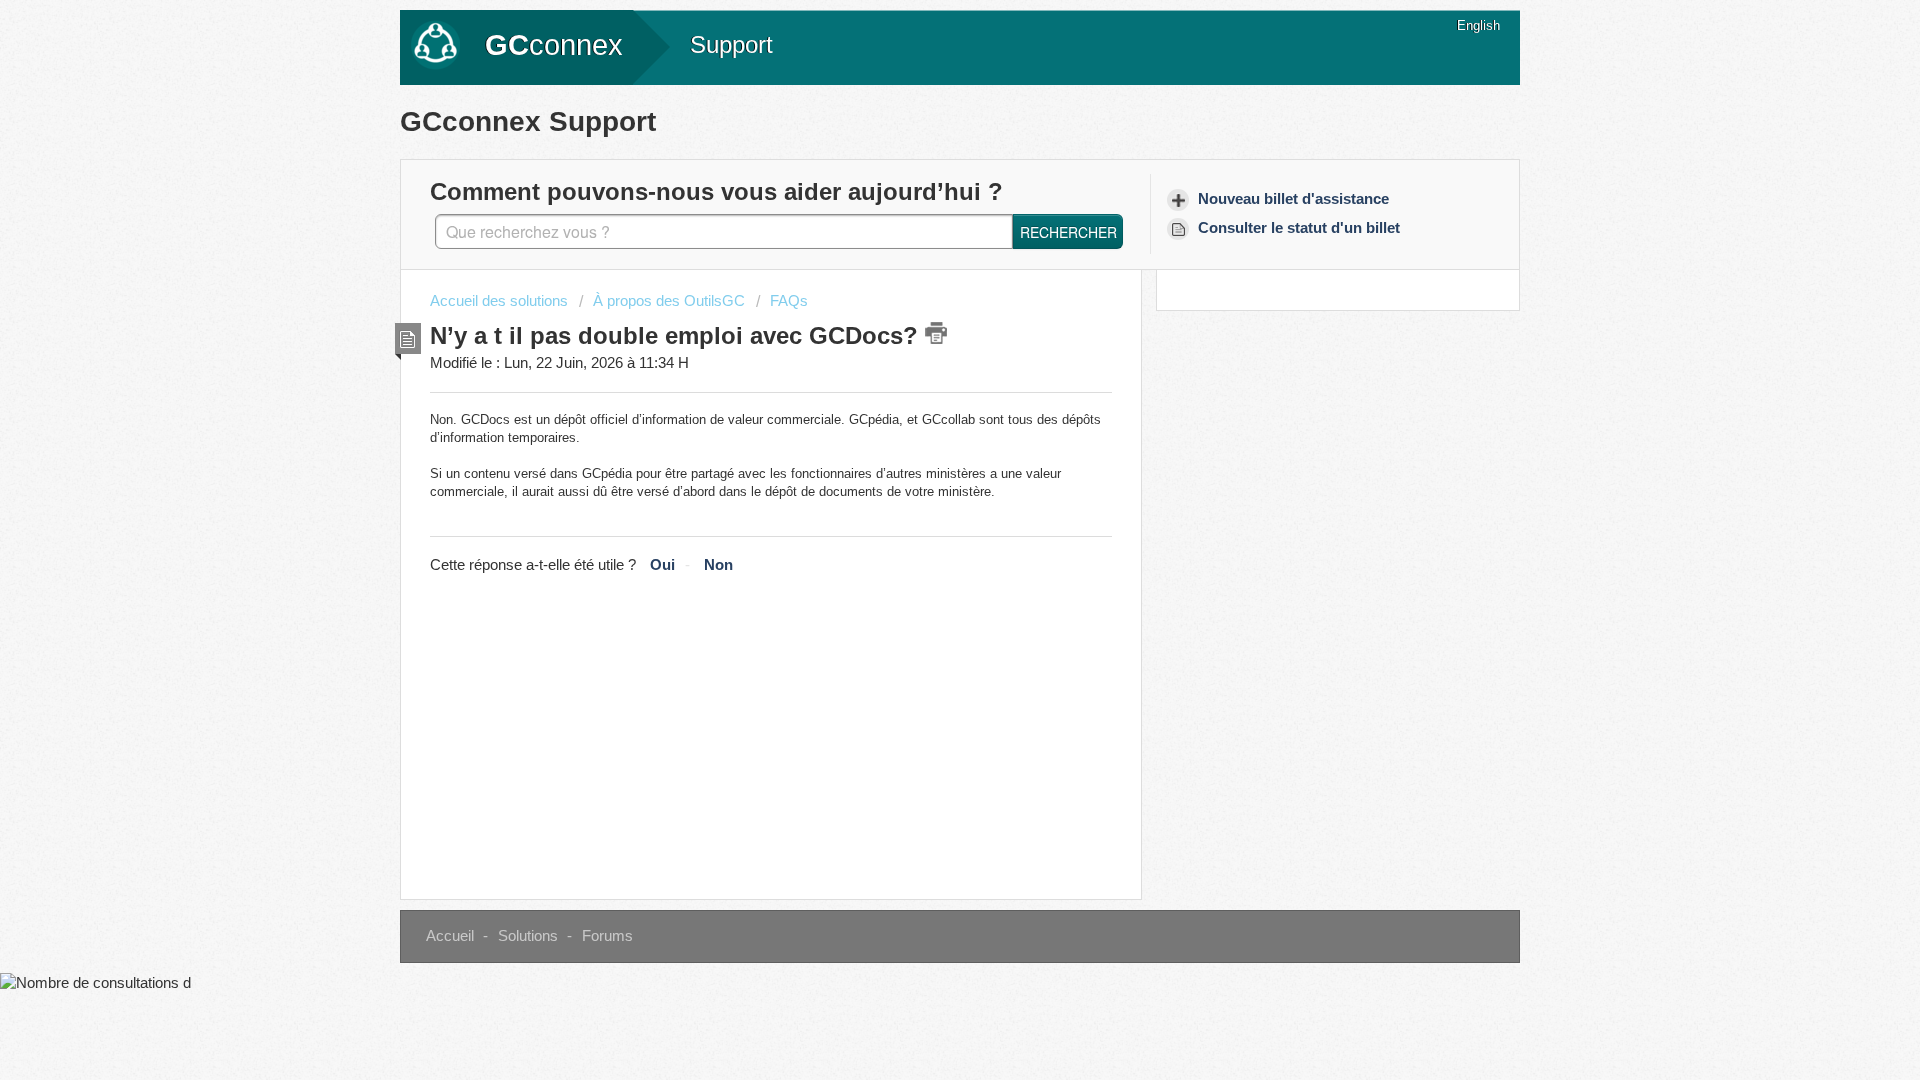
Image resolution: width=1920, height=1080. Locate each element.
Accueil (450, 936)
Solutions (528, 936)
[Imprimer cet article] (936, 333)
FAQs (789, 301)
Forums (607, 936)
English (1478, 25)
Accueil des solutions (501, 301)
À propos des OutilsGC (669, 301)
